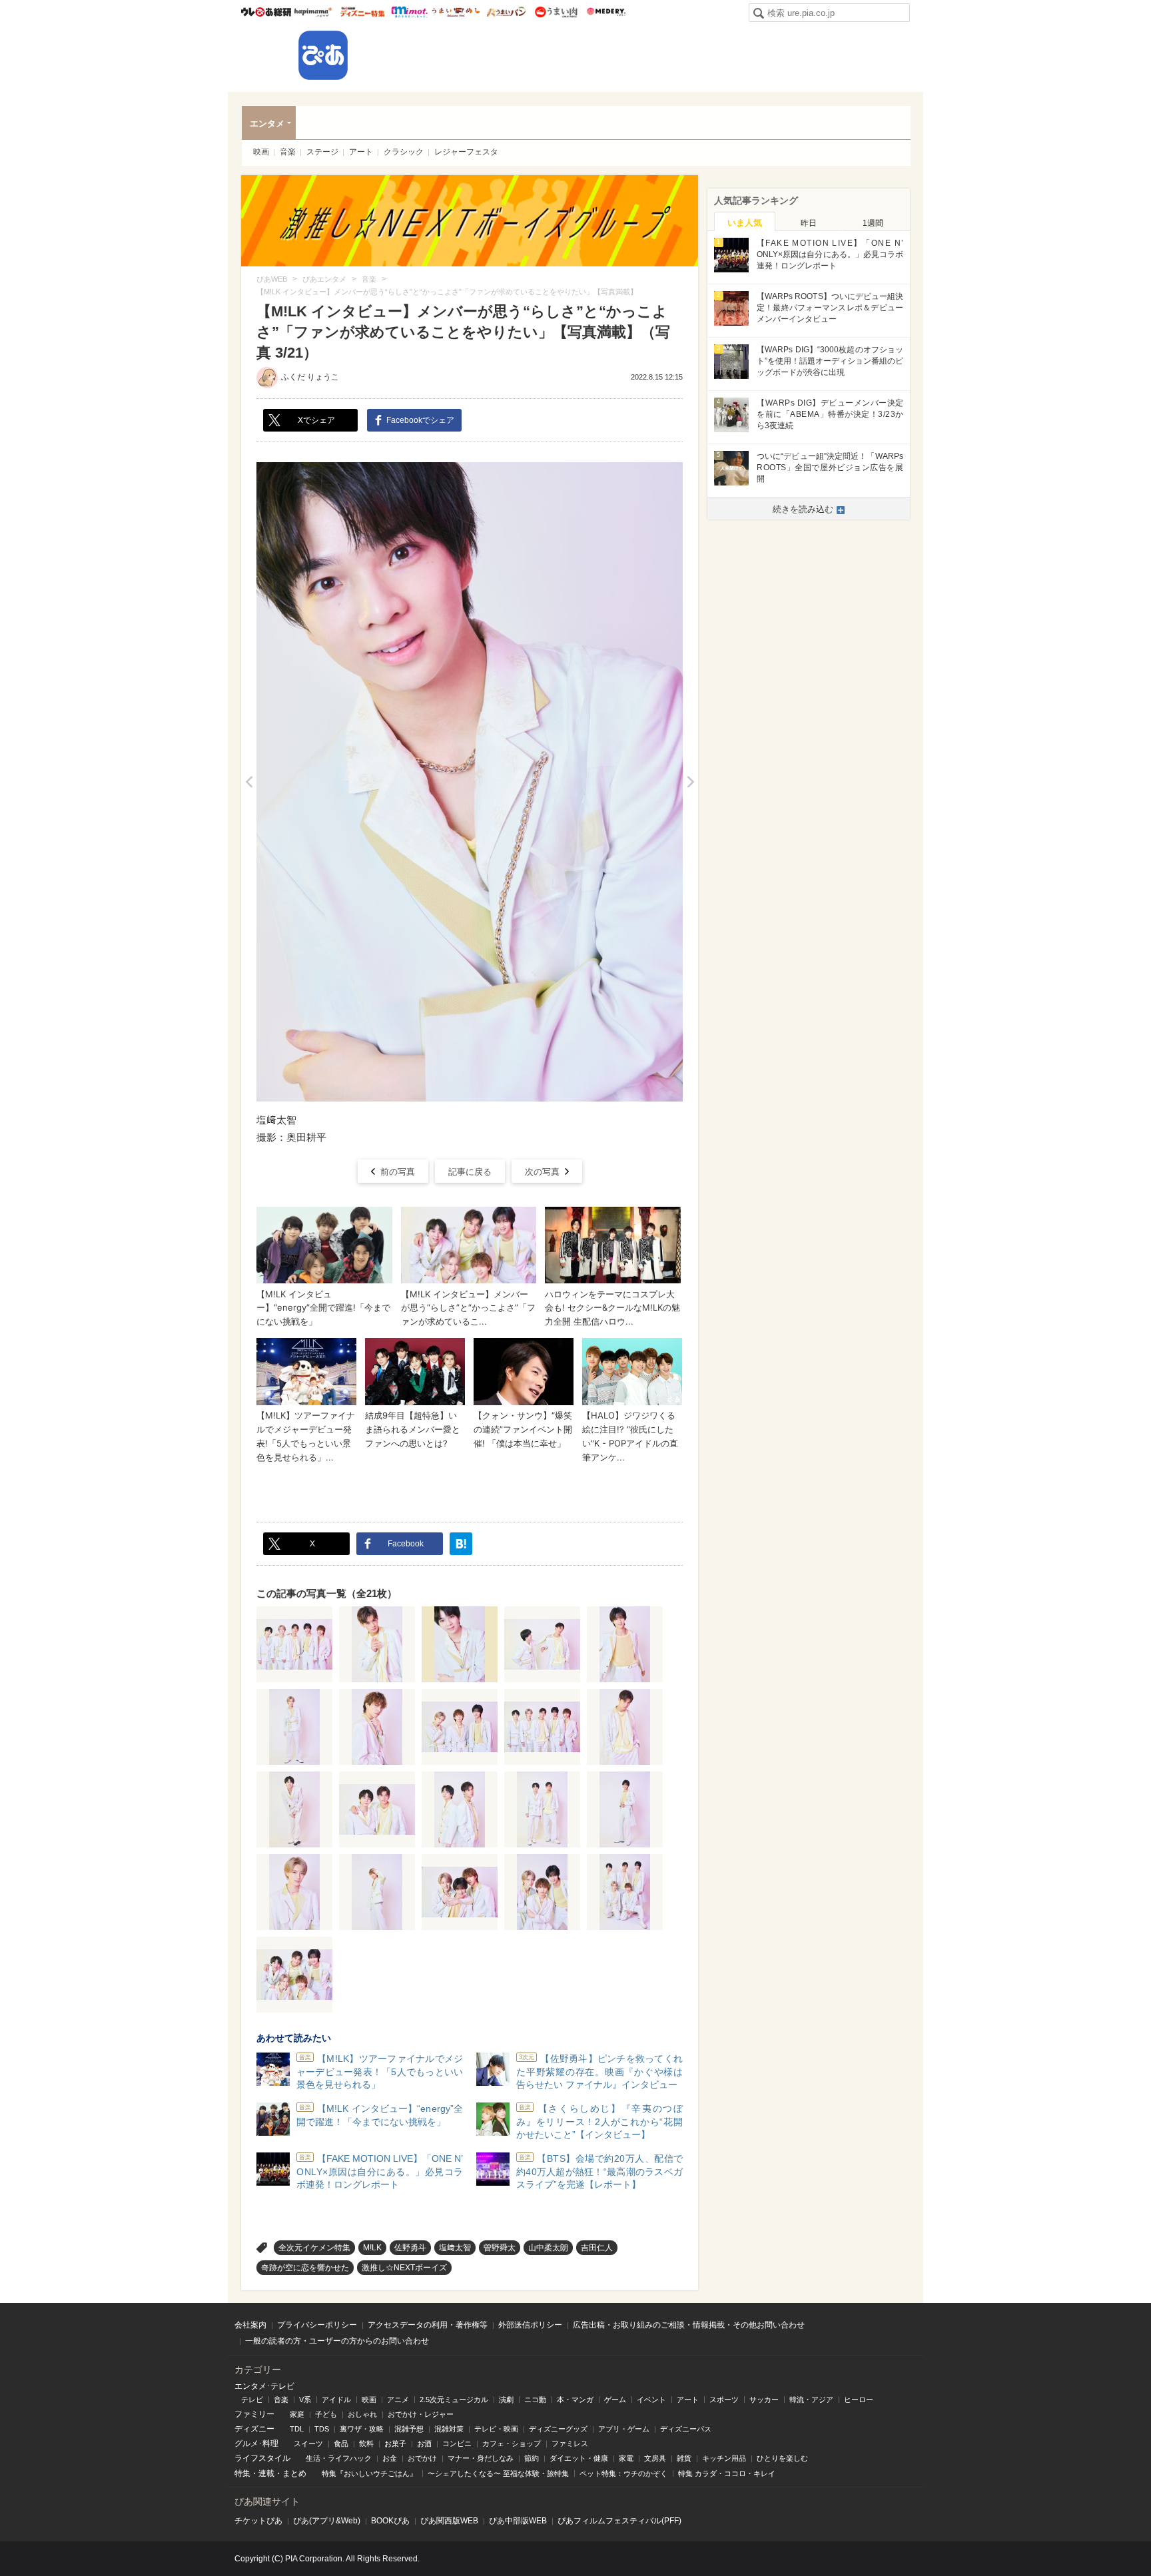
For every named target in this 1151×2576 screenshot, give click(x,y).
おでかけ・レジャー (421, 2414)
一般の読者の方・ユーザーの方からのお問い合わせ (337, 2341)
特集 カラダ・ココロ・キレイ (727, 2473)
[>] (690, 782)
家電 (626, 2458)
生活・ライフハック (339, 2458)
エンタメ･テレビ (264, 2386)
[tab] (745, 222)
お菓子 (395, 2443)
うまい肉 (556, 12)
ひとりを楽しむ (782, 2458)
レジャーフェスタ (466, 152)
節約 (532, 2458)
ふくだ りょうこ (310, 377)
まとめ (294, 2473)
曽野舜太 (500, 2248)
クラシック (404, 152)
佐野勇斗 (410, 2248)
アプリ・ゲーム (624, 2429)
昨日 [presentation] (809, 223)
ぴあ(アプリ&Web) (327, 2521)
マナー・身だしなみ (481, 2458)
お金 (390, 2458)
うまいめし (456, 12)
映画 (261, 152)
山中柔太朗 (548, 2248)
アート (361, 152)
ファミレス (570, 2443)
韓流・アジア (811, 2400)
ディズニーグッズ (558, 2429)
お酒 (424, 2443)
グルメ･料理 (256, 2443)
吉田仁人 (597, 2248)
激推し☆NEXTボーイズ (404, 2268)
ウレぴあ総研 (266, 12)
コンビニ (457, 2443)
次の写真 (542, 1172)
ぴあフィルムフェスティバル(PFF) (619, 2521)
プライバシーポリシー (317, 2325)
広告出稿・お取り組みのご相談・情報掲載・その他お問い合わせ (689, 2325)
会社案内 (250, 2325)
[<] (249, 782)
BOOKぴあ (390, 2521)
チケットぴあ (258, 2521)
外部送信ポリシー (530, 2325)
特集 (242, 2473)
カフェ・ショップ (512, 2443)
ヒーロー (859, 2400)
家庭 (297, 2414)
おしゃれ (362, 2414)
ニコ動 (535, 2400)
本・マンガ (575, 2400)
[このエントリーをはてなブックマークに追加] (461, 1544)
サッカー (764, 2400)
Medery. (606, 12)
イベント (651, 2400)
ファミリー (254, 2414)
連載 (266, 2473)
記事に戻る (470, 1172)
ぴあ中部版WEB (518, 2521)
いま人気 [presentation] (745, 223)
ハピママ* (313, 12)
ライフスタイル (262, 2458)
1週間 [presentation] (873, 223)
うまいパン (506, 12)
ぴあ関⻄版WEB (449, 2521)
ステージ (322, 152)
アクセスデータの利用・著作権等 (428, 2325)
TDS (322, 2429)
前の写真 (398, 1172)
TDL (297, 2429)
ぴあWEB (323, 55)
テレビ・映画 (496, 2429)
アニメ (398, 2400)
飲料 (366, 2443)
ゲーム (615, 2400)
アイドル (336, 2400)
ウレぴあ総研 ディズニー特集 (363, 12)
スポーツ (724, 2400)
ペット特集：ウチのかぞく (623, 2473)
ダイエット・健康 (579, 2458)
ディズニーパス (686, 2429)
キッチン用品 (724, 2458)
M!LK (372, 2248)
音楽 (288, 152)
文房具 (655, 2458)
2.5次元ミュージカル (454, 2400)
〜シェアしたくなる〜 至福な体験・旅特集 (498, 2473)
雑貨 (684, 2458)
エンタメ (267, 124)
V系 (305, 2400)
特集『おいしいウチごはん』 (369, 2473)
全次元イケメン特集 (314, 2248)
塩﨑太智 (455, 2248)
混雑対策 (449, 2429)
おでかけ (422, 2458)
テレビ (252, 2400)
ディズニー (254, 2429)
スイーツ (308, 2443)
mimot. (409, 12)
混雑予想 (409, 2429)
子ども (326, 2414)
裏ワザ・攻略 (362, 2429)
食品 (341, 2443)
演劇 (506, 2400)
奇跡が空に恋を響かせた (305, 2268)
